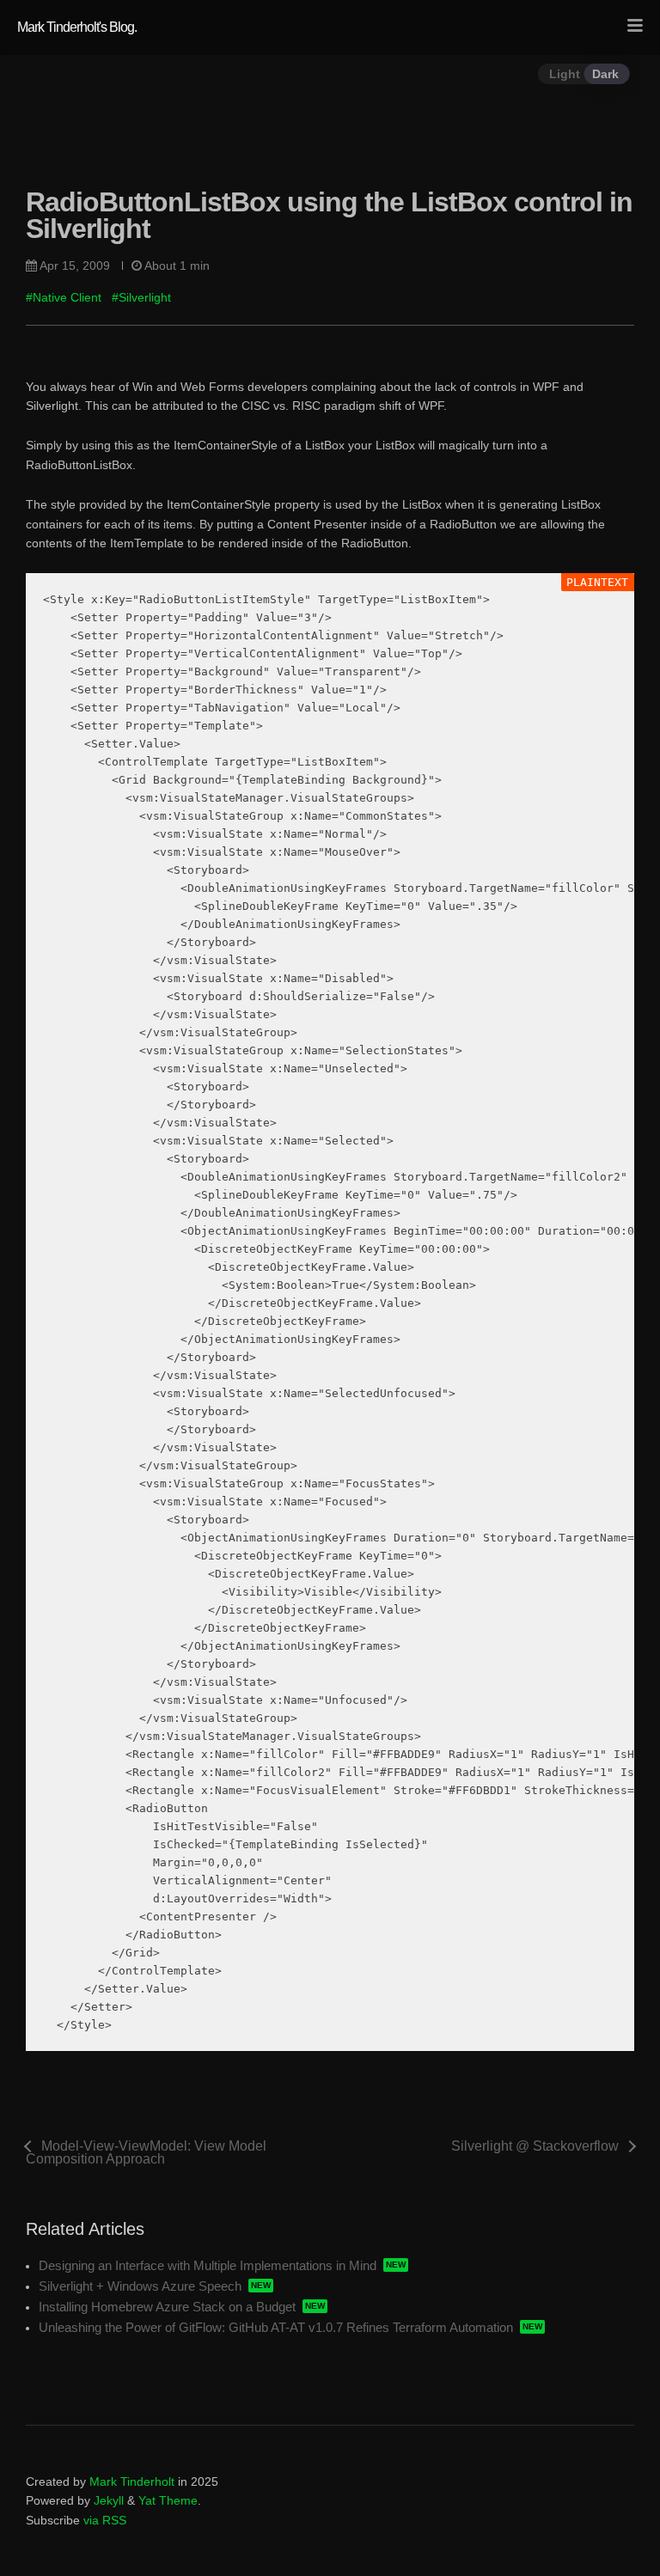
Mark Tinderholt (132, 2481)
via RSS (105, 2520)
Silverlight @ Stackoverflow (535, 2146)
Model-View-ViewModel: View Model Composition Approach (146, 2152)
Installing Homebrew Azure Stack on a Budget (167, 2307)
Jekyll (109, 2500)
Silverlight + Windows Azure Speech (140, 2286)
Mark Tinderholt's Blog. (77, 27)
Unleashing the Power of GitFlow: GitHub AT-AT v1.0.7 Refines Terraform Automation (276, 2327)
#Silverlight (141, 297)
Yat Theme (168, 2500)
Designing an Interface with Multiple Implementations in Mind (208, 2265)
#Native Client (64, 297)
